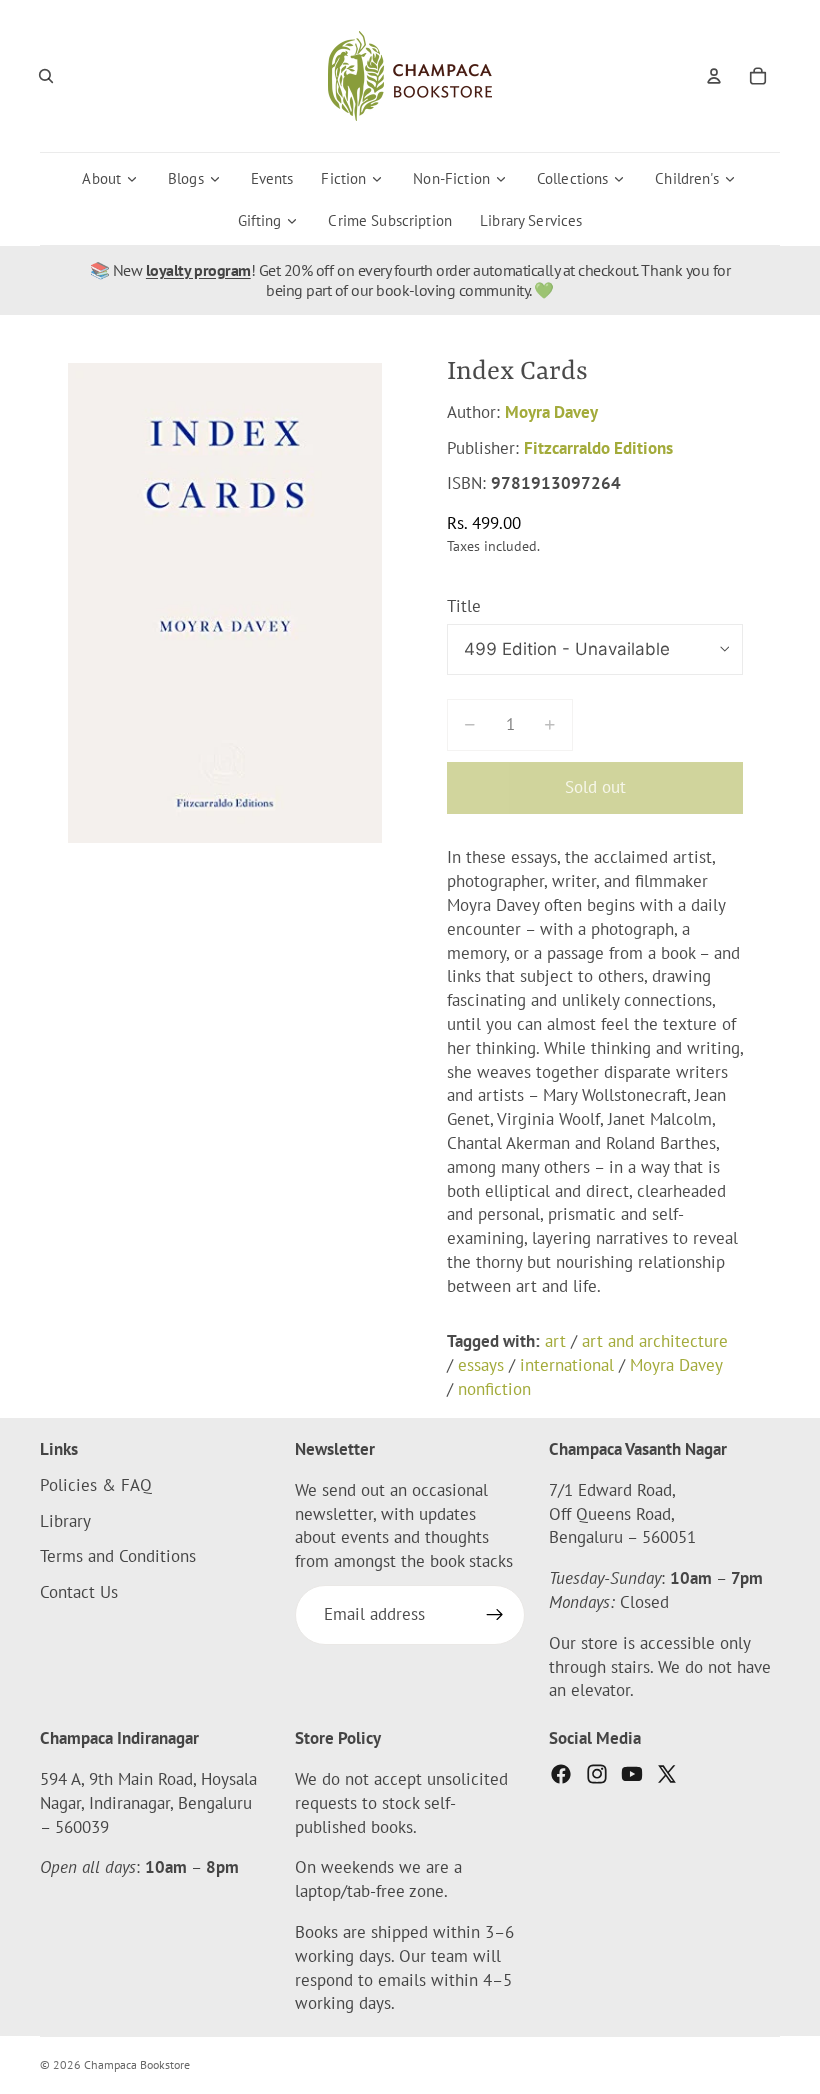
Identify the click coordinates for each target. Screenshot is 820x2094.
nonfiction (494, 1389)
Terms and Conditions (118, 1556)
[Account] (714, 76)
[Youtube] (632, 1774)
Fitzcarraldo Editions (598, 448)
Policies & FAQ (96, 1485)
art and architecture (655, 1341)
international (567, 1365)
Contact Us (79, 1592)
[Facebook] (561, 1774)
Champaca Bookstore (137, 2064)
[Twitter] (667, 1774)
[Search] (46, 76)
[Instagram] (597, 1774)
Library (65, 1521)
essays (481, 1365)
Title (464, 606)
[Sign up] (495, 1615)
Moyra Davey (551, 412)
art (555, 1341)
